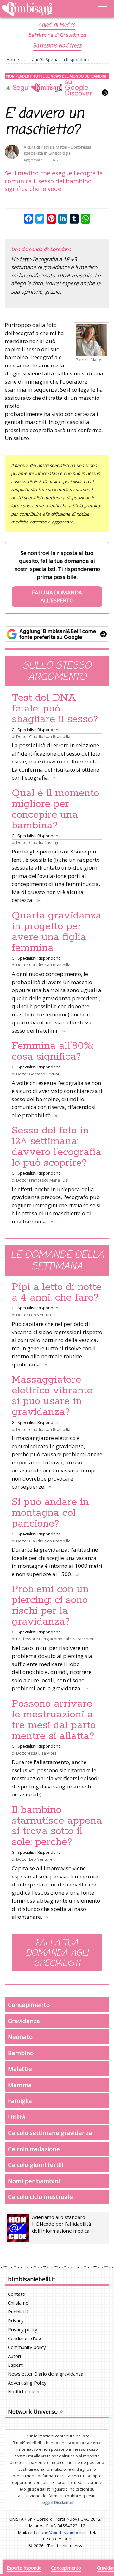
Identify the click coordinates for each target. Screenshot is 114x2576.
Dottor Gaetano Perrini (38, 1074)
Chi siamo (18, 2303)
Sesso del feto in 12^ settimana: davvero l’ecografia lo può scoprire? (57, 1147)
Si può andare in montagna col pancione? (50, 1513)
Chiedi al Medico (57, 25)
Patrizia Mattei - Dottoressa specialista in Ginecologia (57, 150)
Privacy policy (23, 2329)
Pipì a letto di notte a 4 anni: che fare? (57, 1293)
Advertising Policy (27, 2383)
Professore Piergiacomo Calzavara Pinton (55, 1639)
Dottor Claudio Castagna (39, 842)
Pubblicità (18, 2312)
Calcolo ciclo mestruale (40, 2197)
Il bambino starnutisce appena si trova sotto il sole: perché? (57, 1826)
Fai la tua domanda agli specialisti (57, 1953)
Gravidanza (24, 2021)
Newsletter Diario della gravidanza (46, 2374)
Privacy (16, 2320)
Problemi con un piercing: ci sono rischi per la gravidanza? (50, 1606)
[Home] (41, 9)
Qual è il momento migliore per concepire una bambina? (55, 809)
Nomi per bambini (34, 2181)
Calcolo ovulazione (34, 2149)
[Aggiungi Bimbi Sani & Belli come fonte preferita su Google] (57, 634)
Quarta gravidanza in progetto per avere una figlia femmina (57, 932)
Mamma (20, 2085)
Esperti (16, 2365)
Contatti (17, 2294)
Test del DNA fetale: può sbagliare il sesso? (55, 709)
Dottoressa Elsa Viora (36, 1753)
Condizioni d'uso (25, 2338)
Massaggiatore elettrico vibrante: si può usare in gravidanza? (53, 1396)
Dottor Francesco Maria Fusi (42, 1180)
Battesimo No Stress (57, 46)
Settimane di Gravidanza (57, 36)
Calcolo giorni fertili (36, 2165)
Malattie (20, 2069)
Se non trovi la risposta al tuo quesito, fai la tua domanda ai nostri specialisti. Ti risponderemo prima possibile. (57, 577)
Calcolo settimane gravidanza (50, 2133)
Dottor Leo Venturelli (36, 1315)
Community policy (27, 2347)
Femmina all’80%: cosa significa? (53, 1051)
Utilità (29, 59)
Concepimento (29, 2005)
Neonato (20, 2037)
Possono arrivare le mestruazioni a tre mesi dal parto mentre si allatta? (54, 1720)
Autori (14, 2356)
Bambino (21, 2053)
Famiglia (20, 2101)
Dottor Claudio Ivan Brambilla (43, 736)
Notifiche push (24, 2391)
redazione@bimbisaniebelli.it (57, 2532)
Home (13, 59)
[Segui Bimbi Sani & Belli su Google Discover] (57, 85)
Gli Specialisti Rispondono (65, 59)
